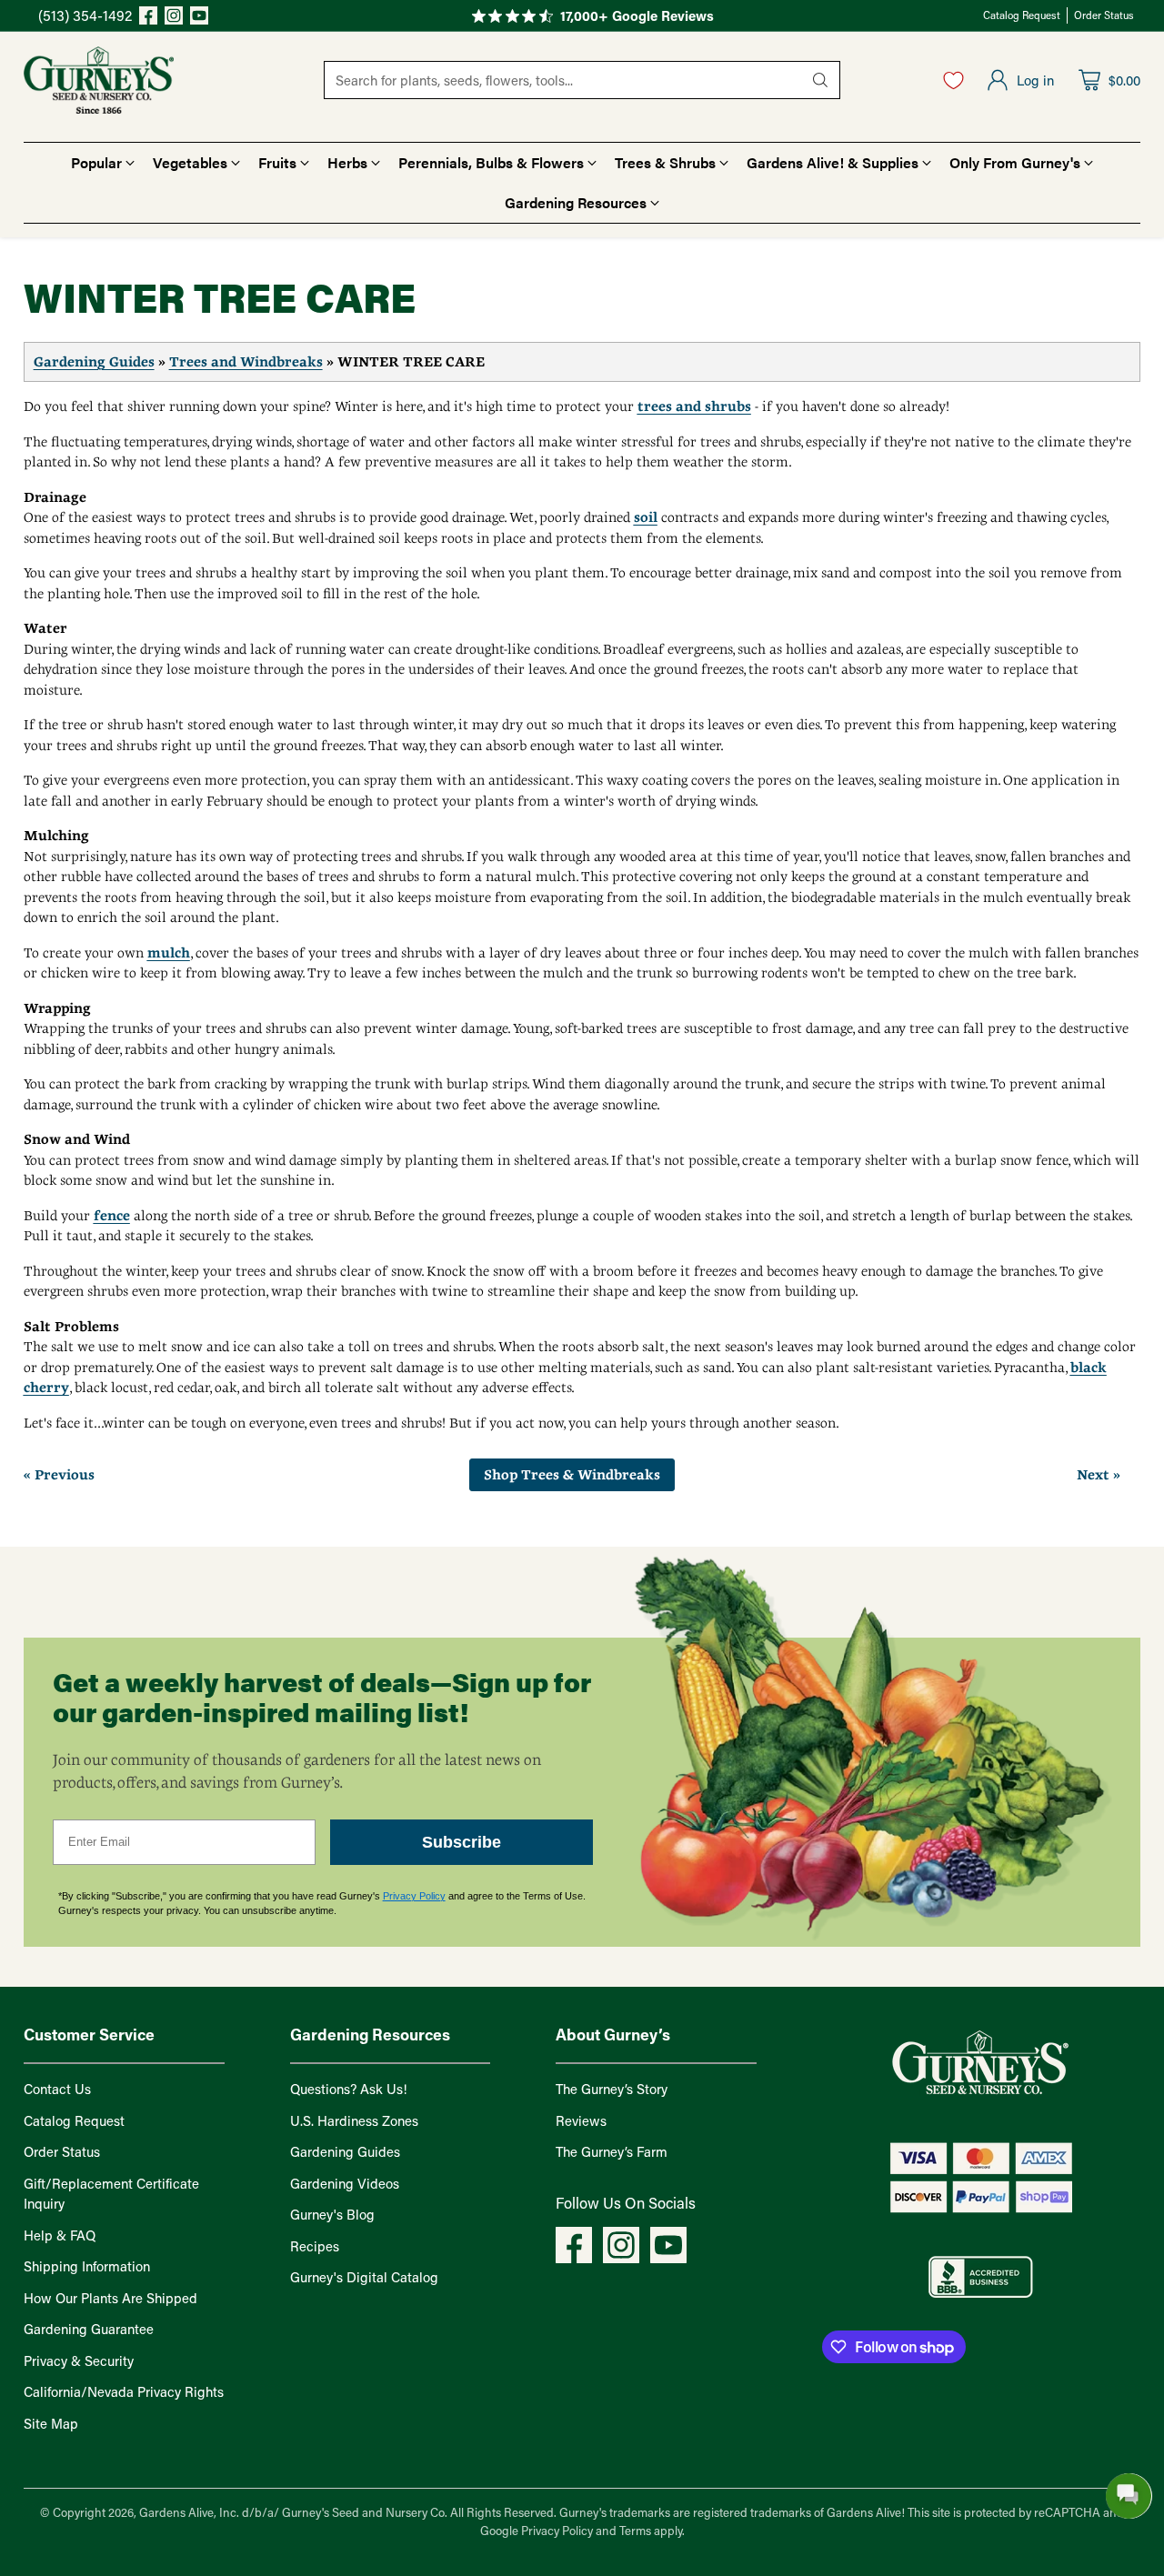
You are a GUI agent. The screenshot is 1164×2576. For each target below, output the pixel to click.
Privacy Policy (414, 1896)
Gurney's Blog (332, 2214)
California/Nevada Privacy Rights (124, 2391)
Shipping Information (87, 2266)
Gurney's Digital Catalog (364, 2277)
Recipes (315, 2246)
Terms (637, 2530)
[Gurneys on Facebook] (148, 18)
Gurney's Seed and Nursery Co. (365, 2512)
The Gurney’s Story (612, 2089)
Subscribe (462, 1842)
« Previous (59, 1475)
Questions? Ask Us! (349, 2089)
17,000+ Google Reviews (637, 15)
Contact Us (57, 2089)
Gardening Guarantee (89, 2329)
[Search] (820, 80)
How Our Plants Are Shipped (110, 2298)
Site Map (51, 2423)
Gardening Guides (94, 362)
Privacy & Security (79, 2360)
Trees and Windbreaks (246, 362)
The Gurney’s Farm (612, 2151)
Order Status (62, 2151)
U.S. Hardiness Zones (354, 2120)
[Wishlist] (953, 80)
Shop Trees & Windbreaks (572, 1475)
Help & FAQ (60, 2235)
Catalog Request (74, 2120)
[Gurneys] (99, 80)
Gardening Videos (345, 2183)
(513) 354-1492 (85, 15)
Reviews (581, 2120)
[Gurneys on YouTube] (199, 18)
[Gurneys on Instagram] (174, 18)
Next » (1099, 1475)
